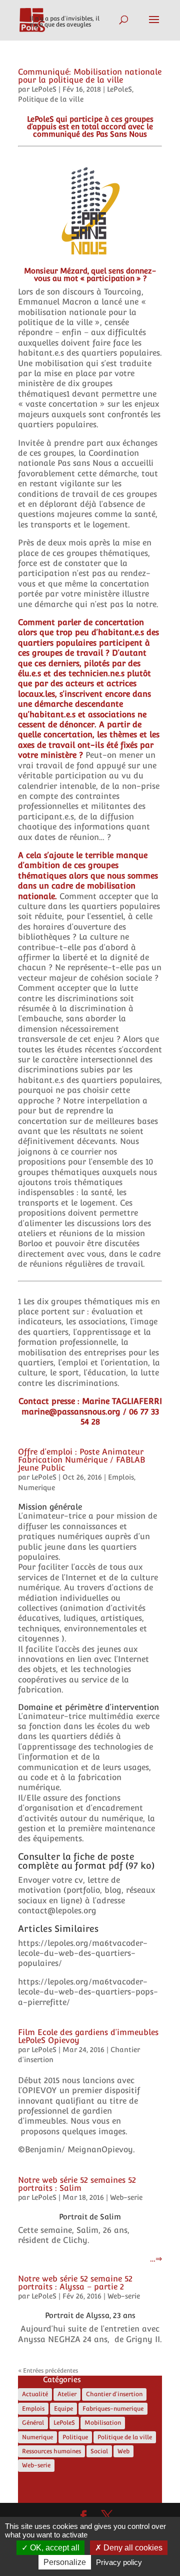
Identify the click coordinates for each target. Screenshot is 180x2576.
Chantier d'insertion (114, 2394)
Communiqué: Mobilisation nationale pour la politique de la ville (90, 76)
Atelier (67, 2394)
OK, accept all (54, 2548)
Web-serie (126, 2197)
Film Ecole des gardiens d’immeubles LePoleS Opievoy (88, 2036)
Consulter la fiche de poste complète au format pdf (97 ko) (86, 1861)
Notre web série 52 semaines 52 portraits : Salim (77, 2184)
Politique (75, 2437)
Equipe (63, 2409)
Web (123, 2451)
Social (99, 2451)
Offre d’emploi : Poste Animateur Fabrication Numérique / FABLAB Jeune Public (81, 1460)
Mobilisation (103, 2423)
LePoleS (44, 89)
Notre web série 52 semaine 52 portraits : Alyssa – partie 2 (75, 2283)
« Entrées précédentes (48, 2371)
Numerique (36, 1488)
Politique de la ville (51, 99)
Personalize (65, 2562)
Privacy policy (119, 2562)
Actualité (35, 2394)
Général (33, 2423)
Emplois (121, 1477)
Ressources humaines (51, 2451)
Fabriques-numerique (113, 2409)
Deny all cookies (132, 2548)
